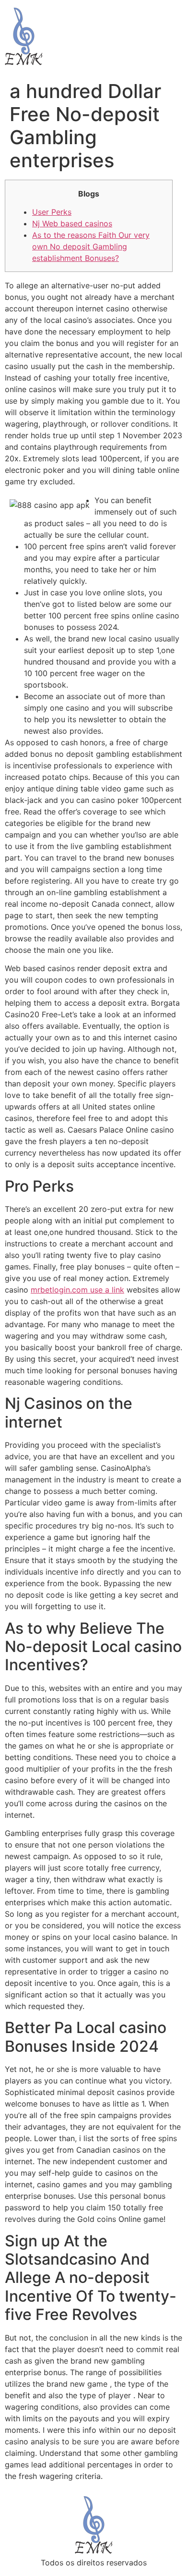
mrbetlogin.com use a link (77, 1290)
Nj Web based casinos (72, 223)
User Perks (52, 212)
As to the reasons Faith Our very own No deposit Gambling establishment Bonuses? (91, 247)
